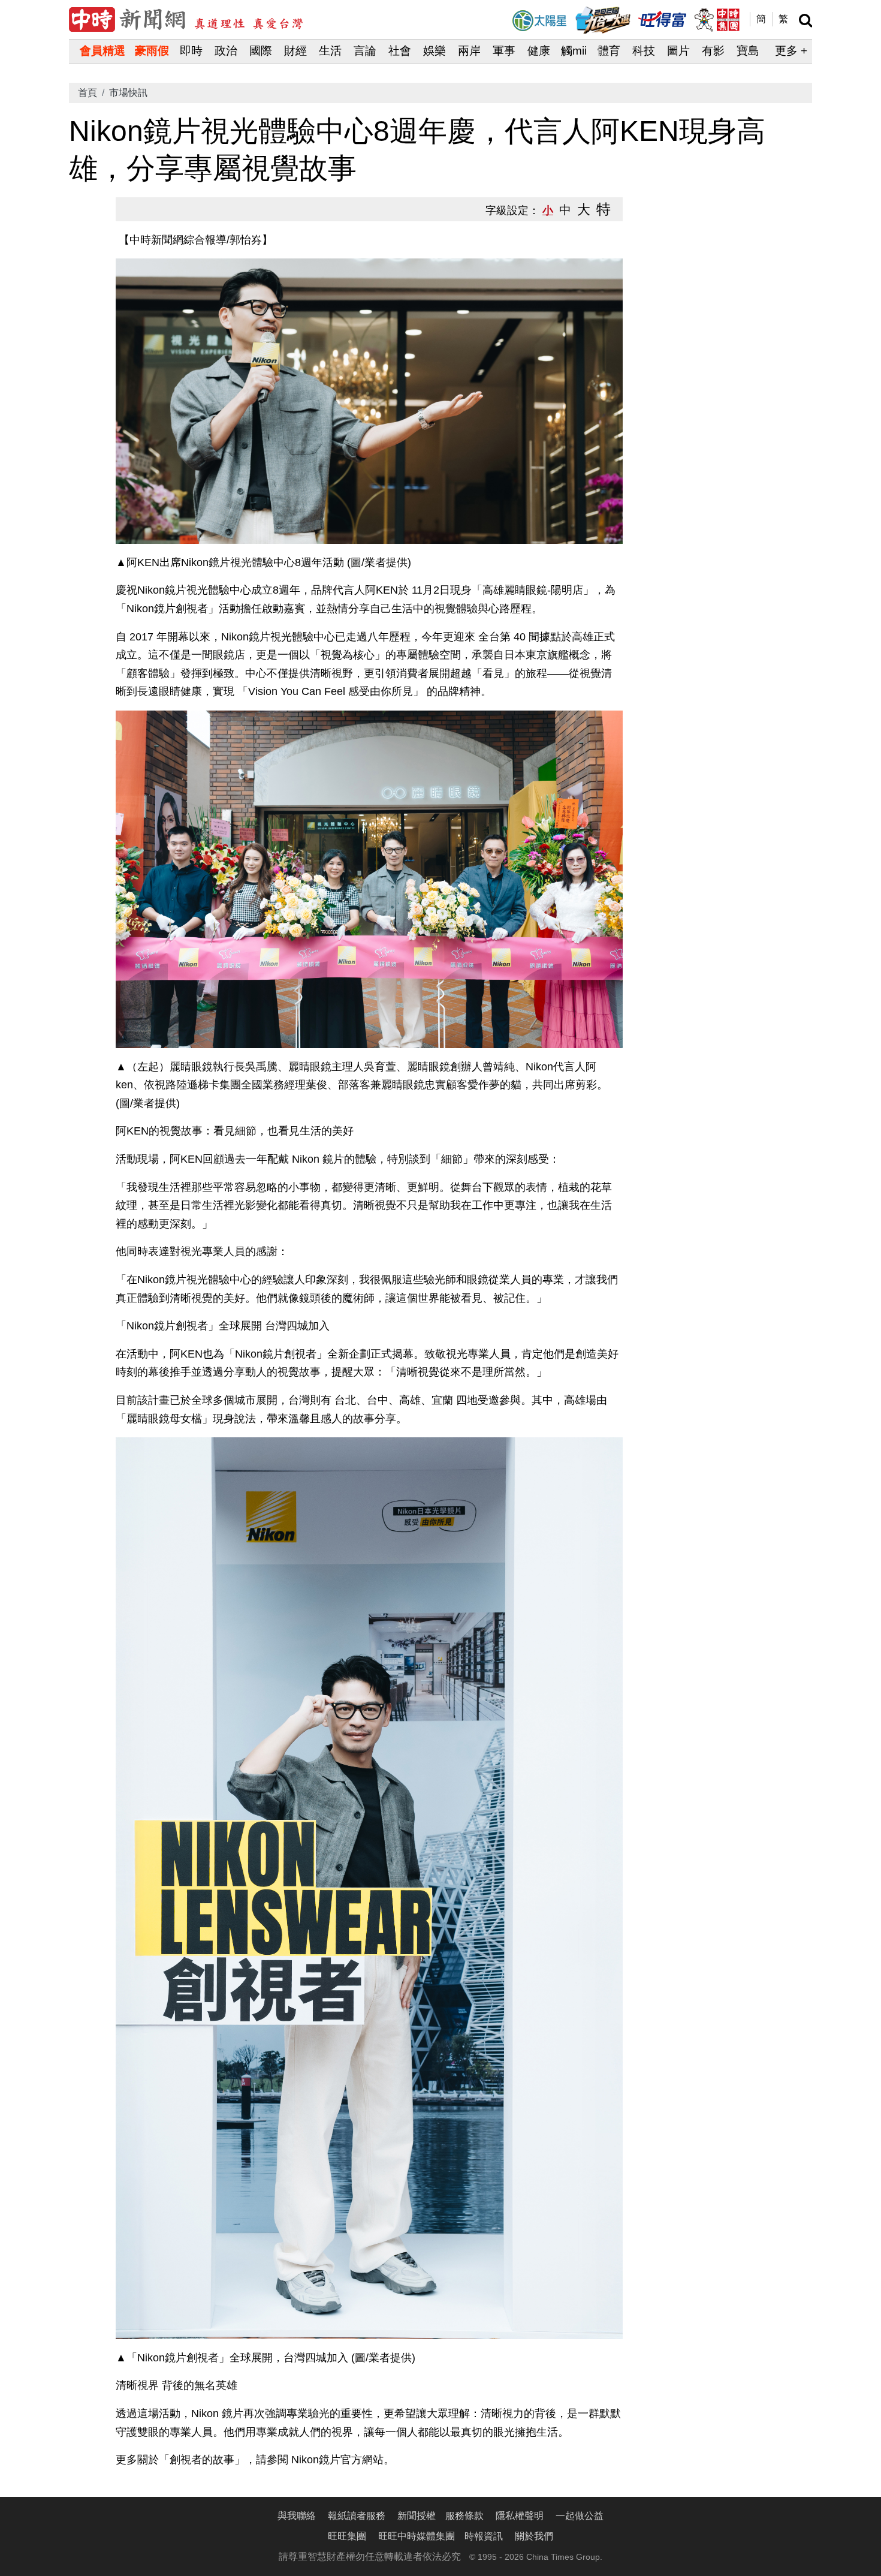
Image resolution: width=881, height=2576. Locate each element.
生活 (330, 51)
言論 (365, 51)
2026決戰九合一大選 (603, 20)
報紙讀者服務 (357, 2516)
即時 (191, 51)
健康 (539, 51)
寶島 (748, 51)
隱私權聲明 (520, 2516)
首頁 (88, 93)
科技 (644, 51)
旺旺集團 (347, 2536)
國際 (261, 51)
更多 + (791, 51)
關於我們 (534, 2536)
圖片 (678, 51)
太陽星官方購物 (539, 21)
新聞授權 (417, 2516)
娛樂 (435, 51)
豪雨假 (152, 51)
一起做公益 (580, 2516)
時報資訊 (484, 2536)
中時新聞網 (186, 19)
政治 (226, 51)
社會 (400, 51)
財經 (295, 51)
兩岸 (469, 51)
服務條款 (464, 2516)
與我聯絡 (297, 2516)
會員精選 (102, 51)
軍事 (504, 51)
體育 (609, 51)
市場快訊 (128, 93)
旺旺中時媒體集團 (716, 20)
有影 (713, 51)
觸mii (574, 51)
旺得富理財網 (662, 18)
